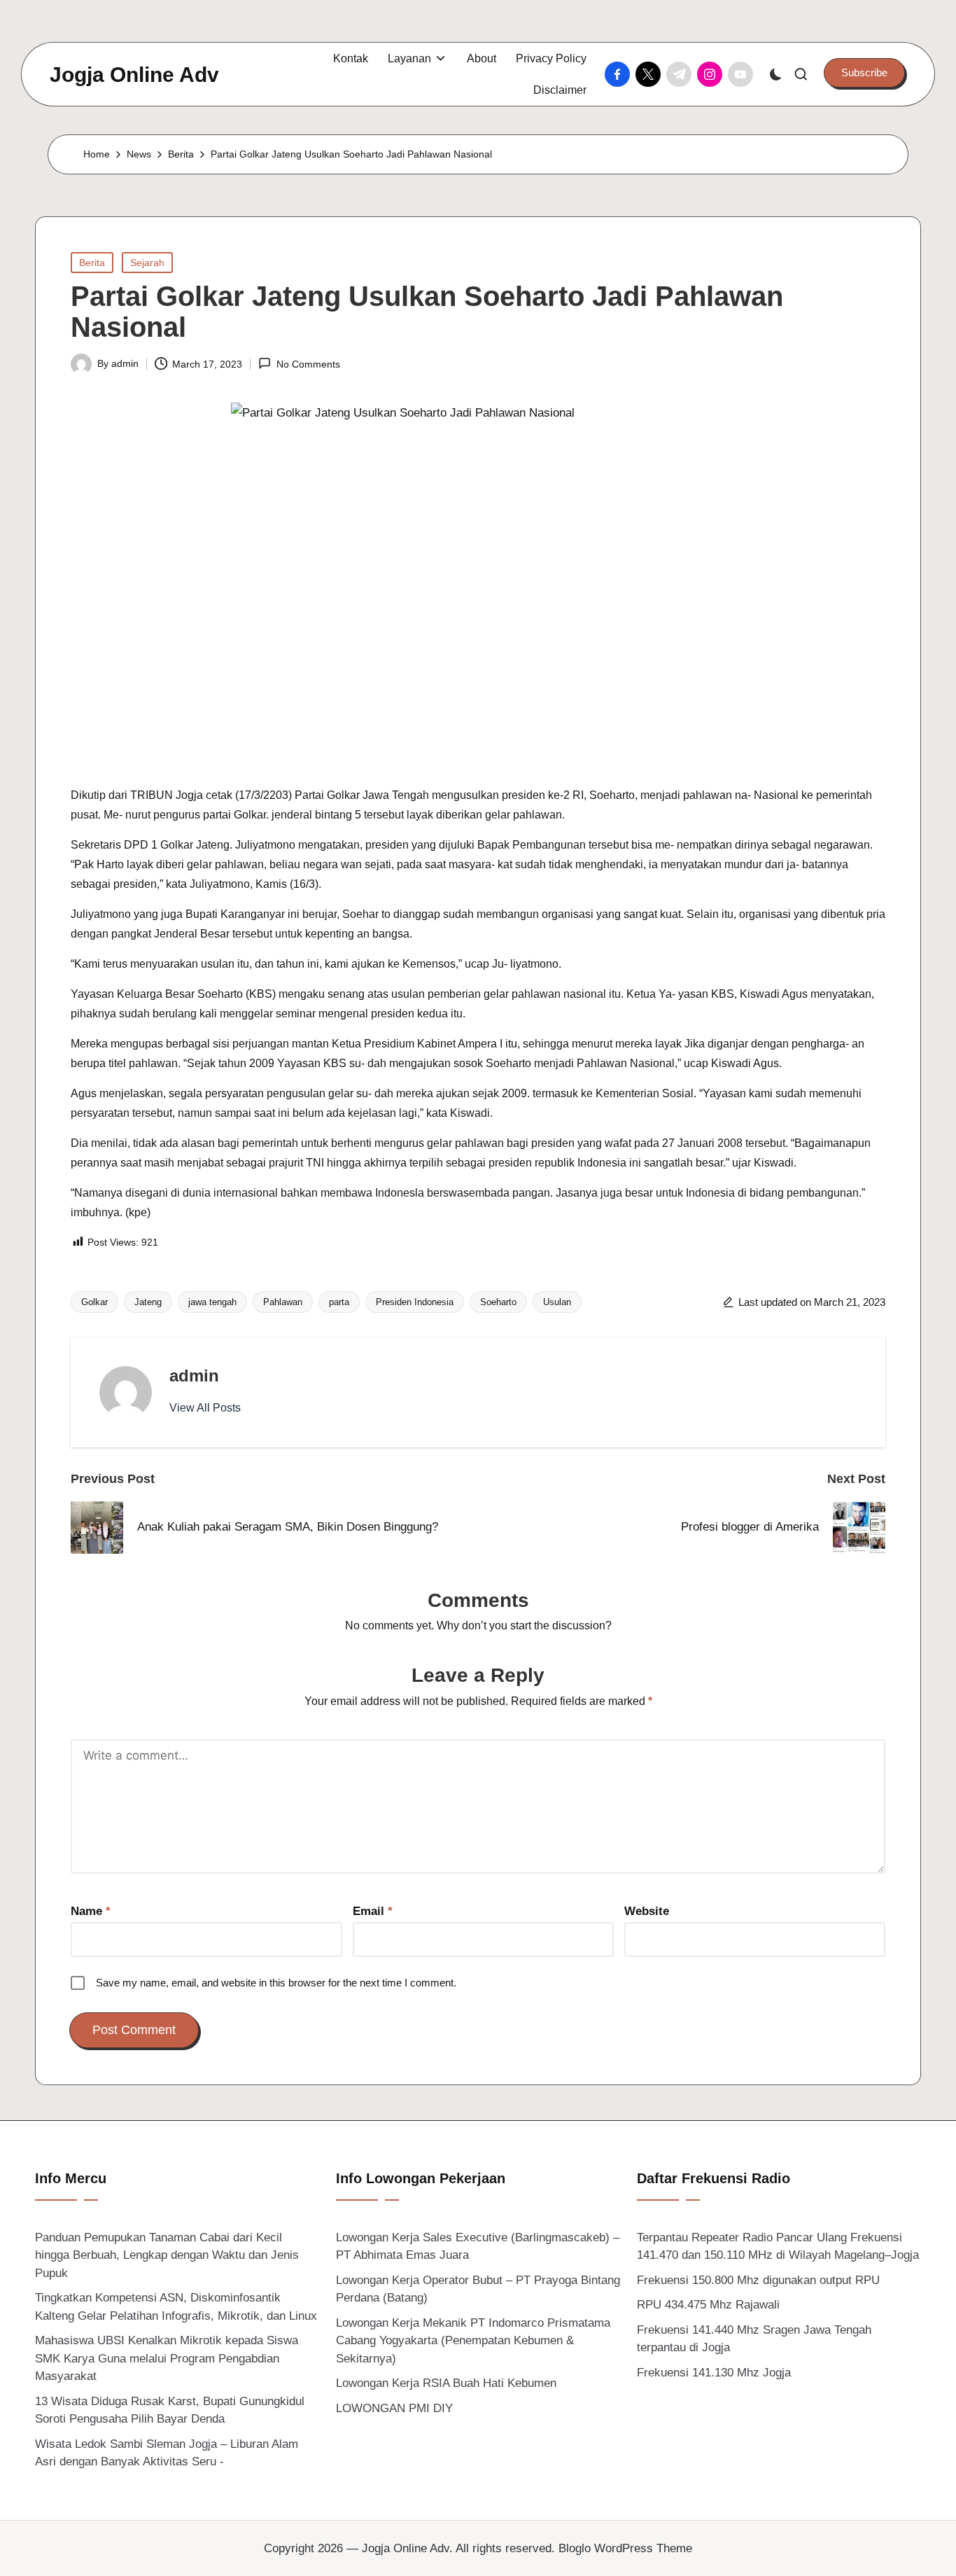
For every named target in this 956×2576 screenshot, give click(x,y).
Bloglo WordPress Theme (625, 2548)
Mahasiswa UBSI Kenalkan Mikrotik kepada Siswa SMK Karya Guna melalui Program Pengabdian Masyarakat (167, 2358)
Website (647, 1911)
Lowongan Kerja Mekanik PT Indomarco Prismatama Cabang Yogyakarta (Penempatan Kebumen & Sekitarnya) (473, 2341)
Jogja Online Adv (134, 75)
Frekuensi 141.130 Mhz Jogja (714, 2373)
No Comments (308, 364)
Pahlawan (283, 1302)
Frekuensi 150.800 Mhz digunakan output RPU (758, 2280)
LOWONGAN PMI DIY (394, 2408)
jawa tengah (212, 1302)
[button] (864, 73)
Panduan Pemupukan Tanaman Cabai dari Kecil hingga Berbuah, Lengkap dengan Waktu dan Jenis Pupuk (167, 2255)
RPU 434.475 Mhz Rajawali (708, 2305)
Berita (92, 263)
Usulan (557, 1302)
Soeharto (498, 1302)
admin (194, 1376)
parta (339, 1302)
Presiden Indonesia (415, 1302)
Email (373, 1911)
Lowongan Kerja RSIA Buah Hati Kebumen (446, 2383)
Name (91, 1911)
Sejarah (147, 263)
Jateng (148, 1302)
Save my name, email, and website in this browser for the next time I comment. (276, 1983)
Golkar (94, 1302)
